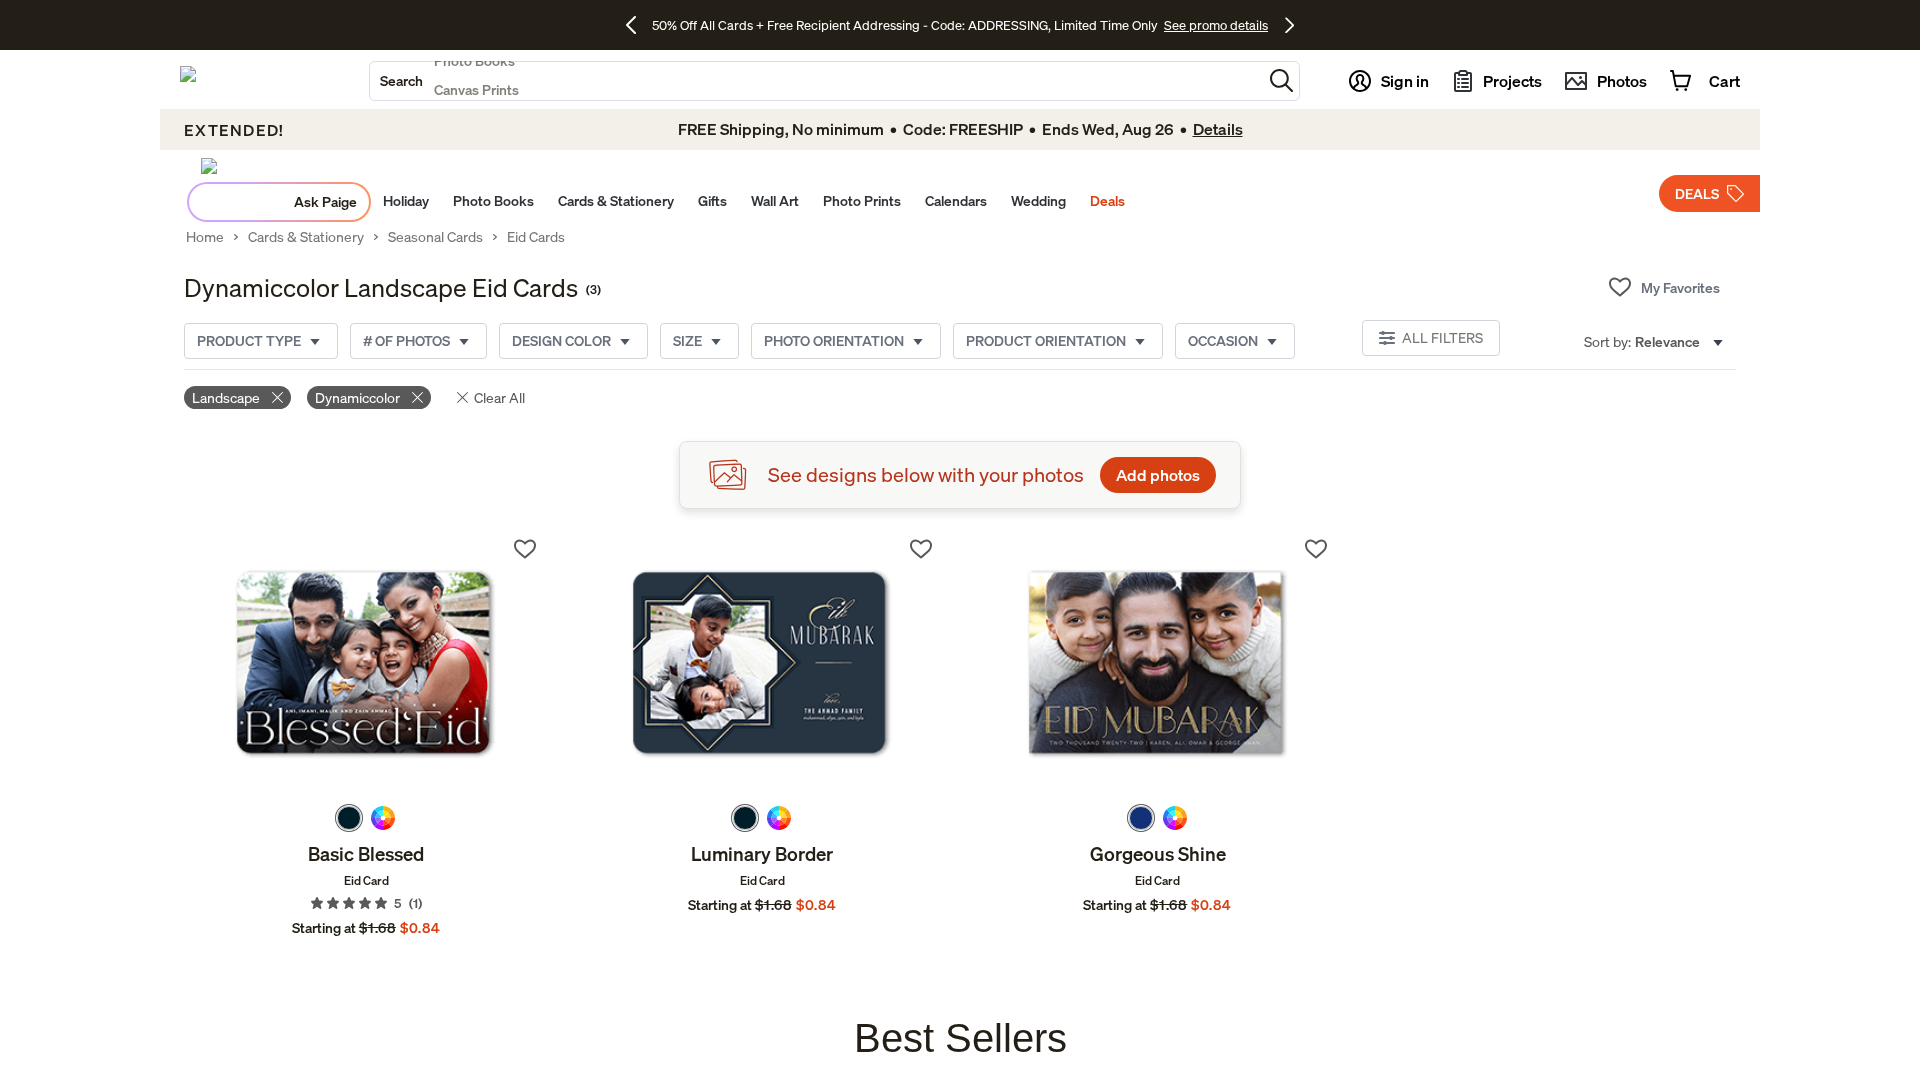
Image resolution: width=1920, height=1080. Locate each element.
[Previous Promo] (638, 25)
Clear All (499, 397)
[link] (366, 665)
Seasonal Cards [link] (435, 237)
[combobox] (816, 81)
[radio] (349, 818)
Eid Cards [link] (536, 237)
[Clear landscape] (277, 397)
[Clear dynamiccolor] (417, 397)
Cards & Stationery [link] (306, 237)
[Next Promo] (1289, 25)
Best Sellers (960, 1038)
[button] (1281, 80)
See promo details (1216, 25)
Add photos (1158, 475)
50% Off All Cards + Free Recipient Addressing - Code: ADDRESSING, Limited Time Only (905, 25)
